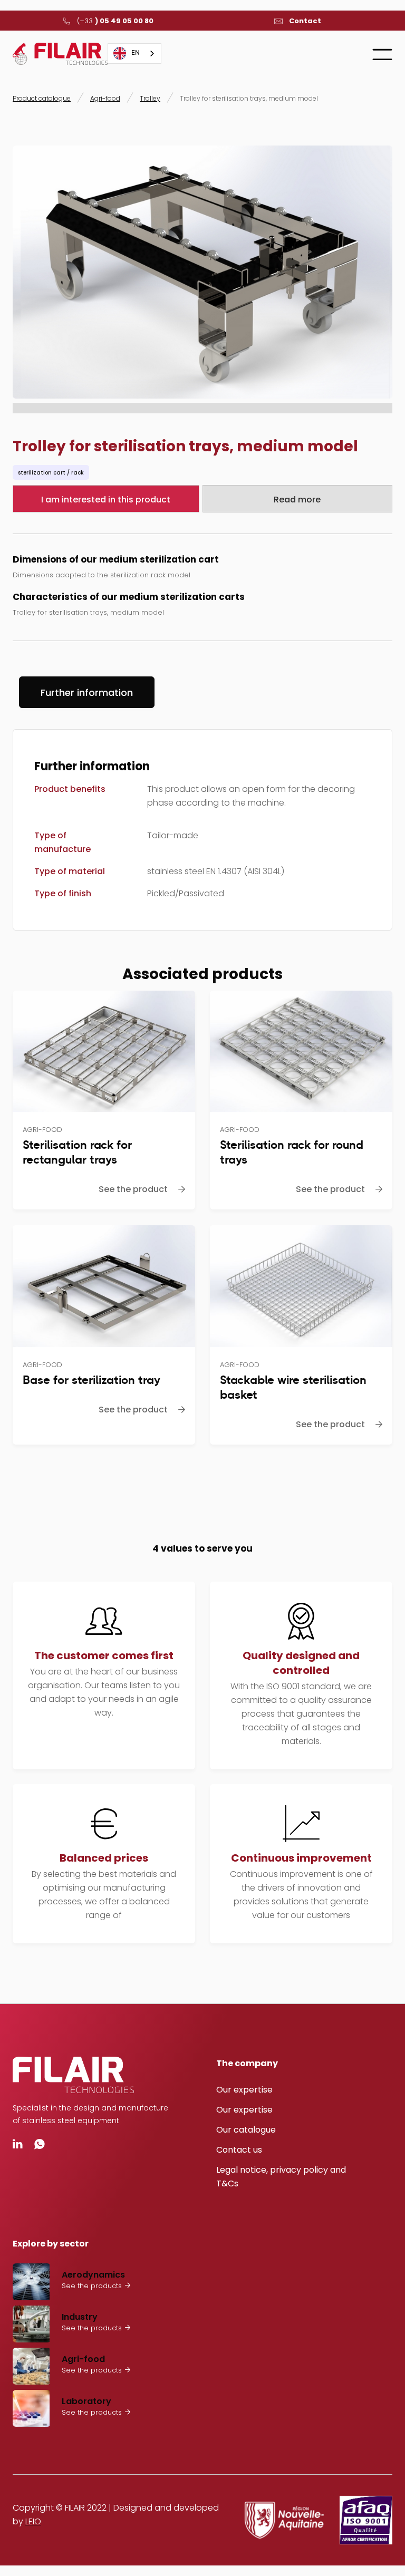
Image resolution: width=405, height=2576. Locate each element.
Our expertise (244, 2090)
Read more (297, 500)
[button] (382, 54)
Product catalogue (42, 98)
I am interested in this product (106, 500)
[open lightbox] (202, 272)
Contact (305, 21)
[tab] (87, 692)
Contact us (239, 2150)
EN (136, 53)
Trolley (150, 98)
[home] (60, 54)
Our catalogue (246, 2130)
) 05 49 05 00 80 (115, 21)
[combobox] (134, 54)
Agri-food (105, 98)
